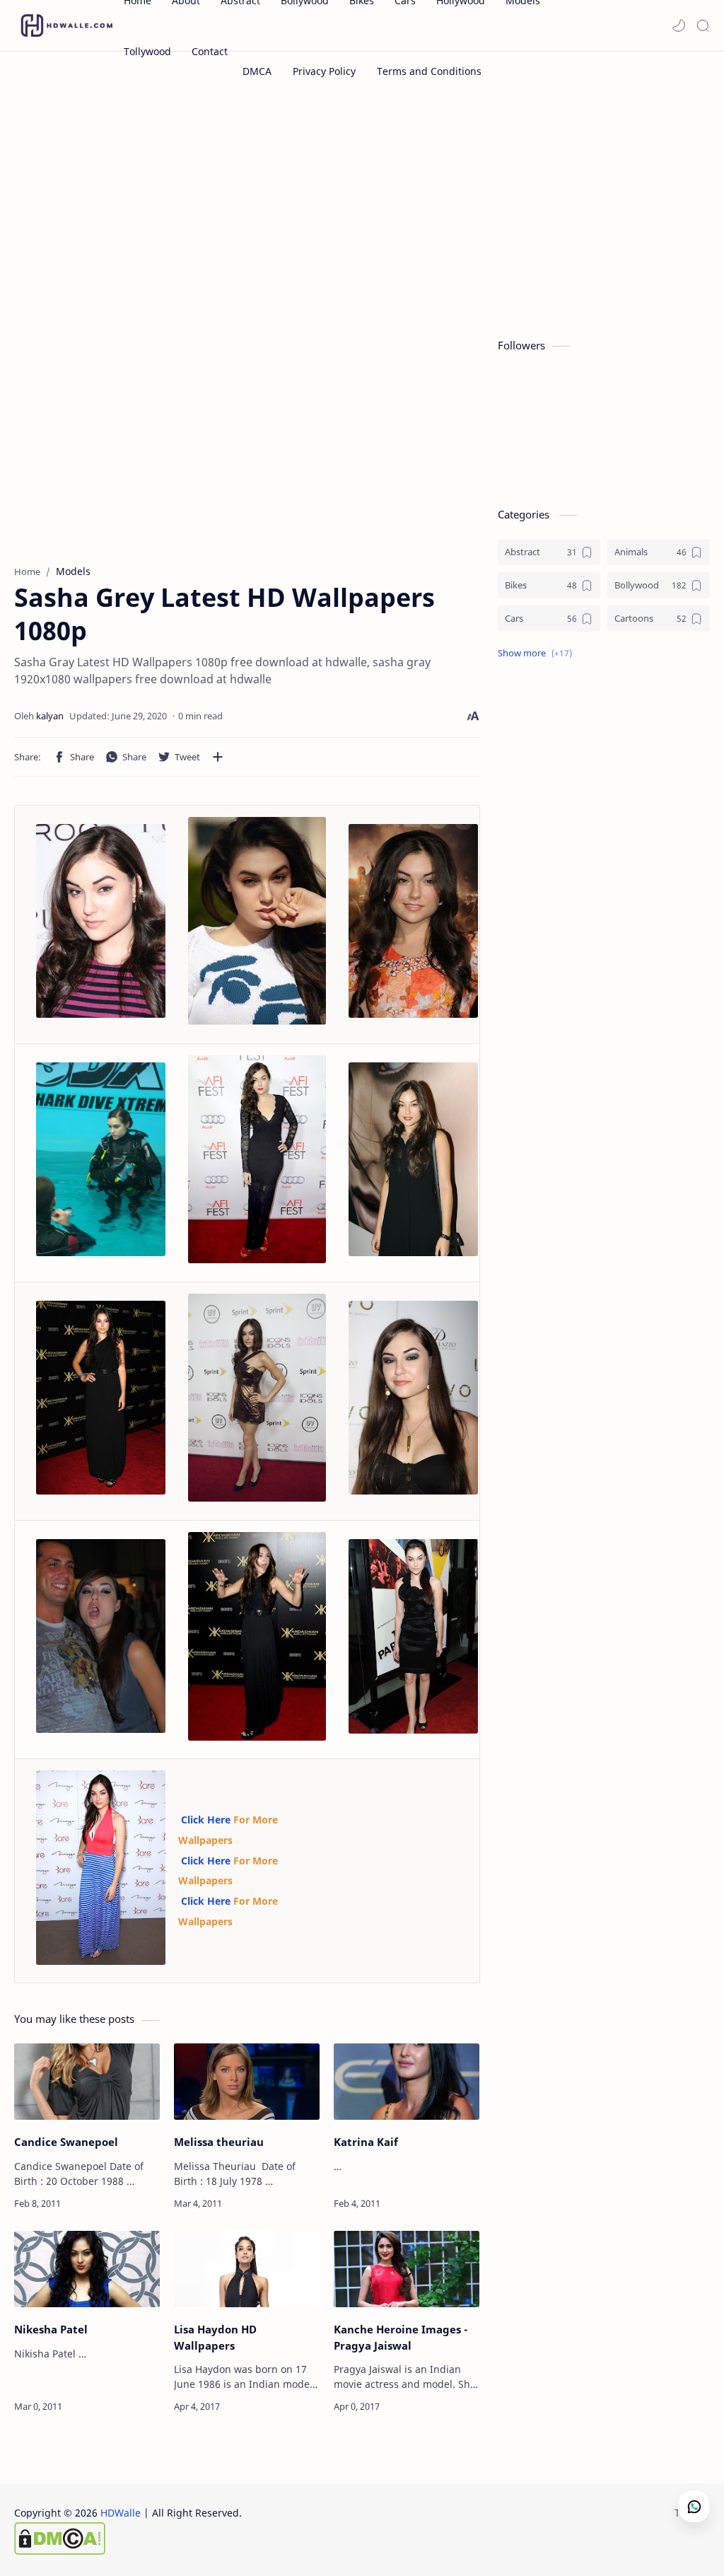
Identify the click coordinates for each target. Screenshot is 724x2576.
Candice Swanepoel (66, 2142)
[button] (679, 25)
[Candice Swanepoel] (87, 2082)
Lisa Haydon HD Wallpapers (215, 2337)
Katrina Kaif (366, 2142)
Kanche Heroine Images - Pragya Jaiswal (401, 2337)
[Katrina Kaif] (407, 2082)
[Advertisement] (362, 211)
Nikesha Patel (51, 2329)
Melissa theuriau (219, 2142)
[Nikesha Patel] (87, 2269)
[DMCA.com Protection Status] (128, 2539)
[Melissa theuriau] (247, 2082)
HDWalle (121, 2513)
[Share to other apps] (218, 757)
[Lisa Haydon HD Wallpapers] (247, 2269)
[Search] (703, 25)
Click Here (206, 1820)
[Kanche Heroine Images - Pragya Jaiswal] (407, 2269)
